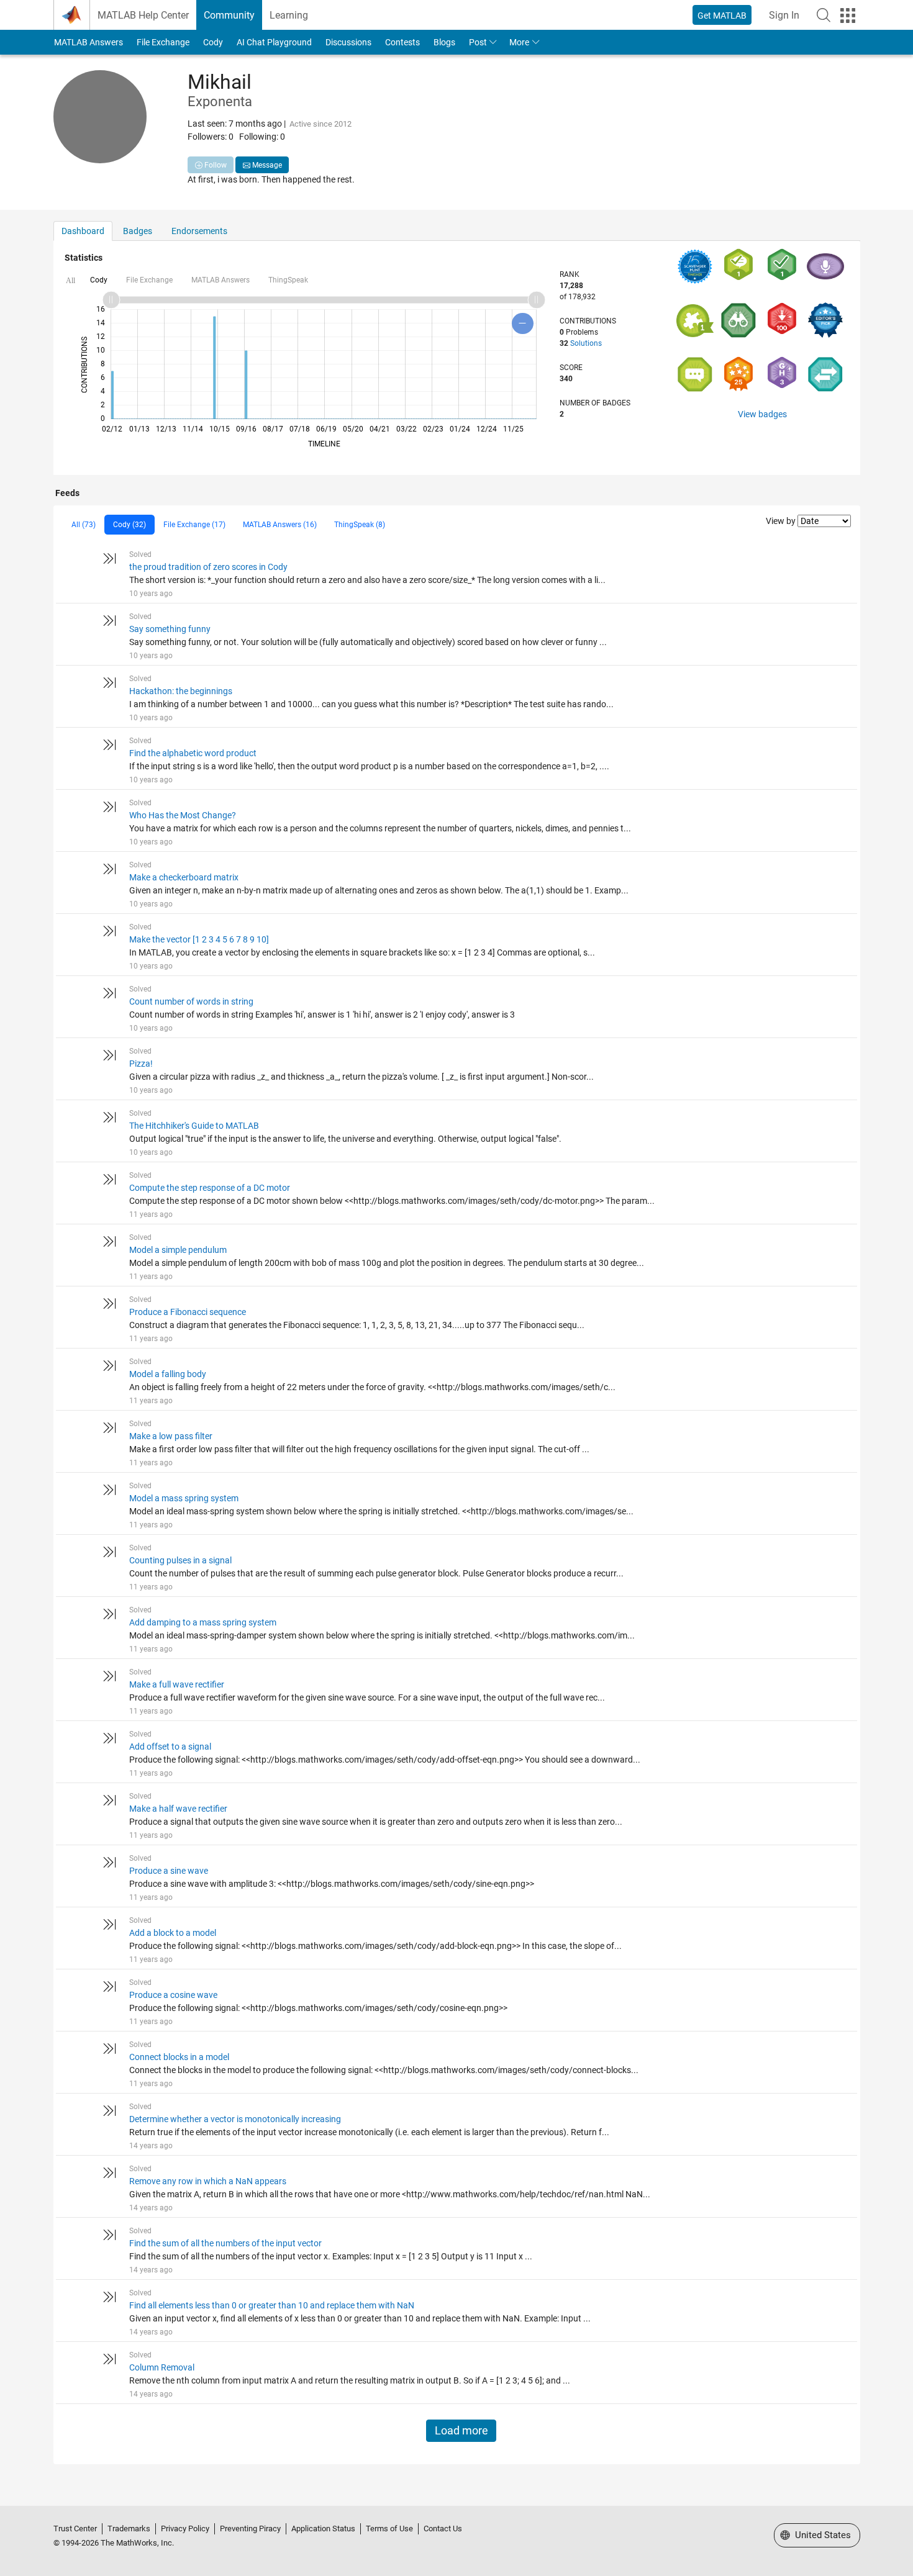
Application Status (323, 2529)
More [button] (519, 42)
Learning (289, 15)
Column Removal (162, 2367)
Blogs (444, 42)
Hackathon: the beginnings (181, 691)
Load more (461, 2431)
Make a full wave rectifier (177, 1684)
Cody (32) (129, 525)
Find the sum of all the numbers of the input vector (225, 2243)
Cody (213, 42)
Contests (402, 42)
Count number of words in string (191, 1001)
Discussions (348, 42)
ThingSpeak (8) (360, 525)
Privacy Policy (185, 2529)
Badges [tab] (138, 231)
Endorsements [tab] (199, 231)
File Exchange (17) (194, 525)
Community (229, 15)
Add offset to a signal (170, 1747)
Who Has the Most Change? (183, 815)
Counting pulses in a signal (180, 1560)
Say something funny (170, 629)
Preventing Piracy (250, 2529)
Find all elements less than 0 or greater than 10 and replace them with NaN (272, 2305)
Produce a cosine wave (173, 1995)
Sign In (784, 15)
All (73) (84, 525)
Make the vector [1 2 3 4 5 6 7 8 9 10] (199, 939)
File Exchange (163, 42)
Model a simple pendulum (178, 1250)
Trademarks (129, 2529)
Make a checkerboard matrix (184, 877)
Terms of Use (389, 2529)
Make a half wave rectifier (178, 1809)
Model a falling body (168, 1374)
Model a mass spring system (184, 1498)
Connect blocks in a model (179, 2057)
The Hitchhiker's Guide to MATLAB (194, 1126)
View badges (762, 414)
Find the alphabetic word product (193, 753)
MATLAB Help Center (143, 15)
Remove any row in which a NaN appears (208, 2181)
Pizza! (141, 1064)
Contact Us (443, 2529)
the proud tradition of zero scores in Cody (208, 567)
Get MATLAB (722, 16)
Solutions (586, 343)
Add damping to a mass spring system (203, 1622)
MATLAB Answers (89, 42)
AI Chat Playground (274, 42)
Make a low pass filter (171, 1436)
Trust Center (75, 2529)
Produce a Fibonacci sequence (188, 1312)
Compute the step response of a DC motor (210, 1188)
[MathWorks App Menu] (848, 16)
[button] (824, 15)
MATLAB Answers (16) (280, 525)
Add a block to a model (173, 1933)
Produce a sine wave (169, 1871)
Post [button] (478, 42)
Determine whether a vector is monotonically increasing (235, 2119)
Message (266, 165)
